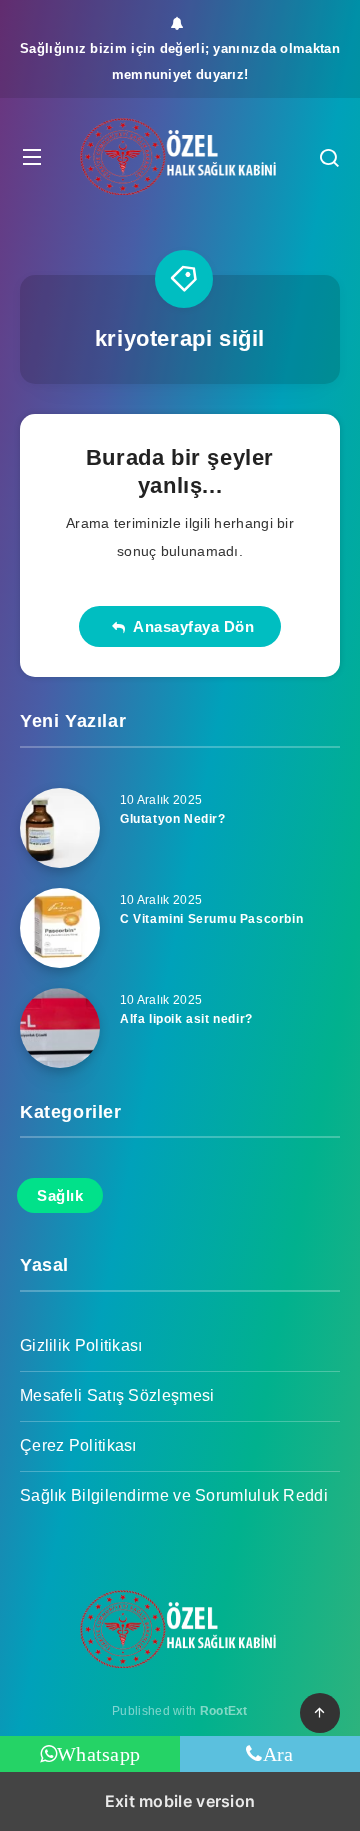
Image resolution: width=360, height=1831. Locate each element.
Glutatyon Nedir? (173, 819)
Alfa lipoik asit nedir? (186, 1019)
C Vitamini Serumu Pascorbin (211, 919)
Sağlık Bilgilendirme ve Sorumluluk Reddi (174, 1495)
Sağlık (60, 1195)
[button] (32, 156)
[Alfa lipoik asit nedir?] (60, 1028)
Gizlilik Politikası (81, 1345)
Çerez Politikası (78, 1445)
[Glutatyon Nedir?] (60, 828)
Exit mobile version (180, 1801)
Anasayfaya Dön (189, 626)
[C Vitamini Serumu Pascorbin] (60, 928)
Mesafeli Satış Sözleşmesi (117, 1395)
